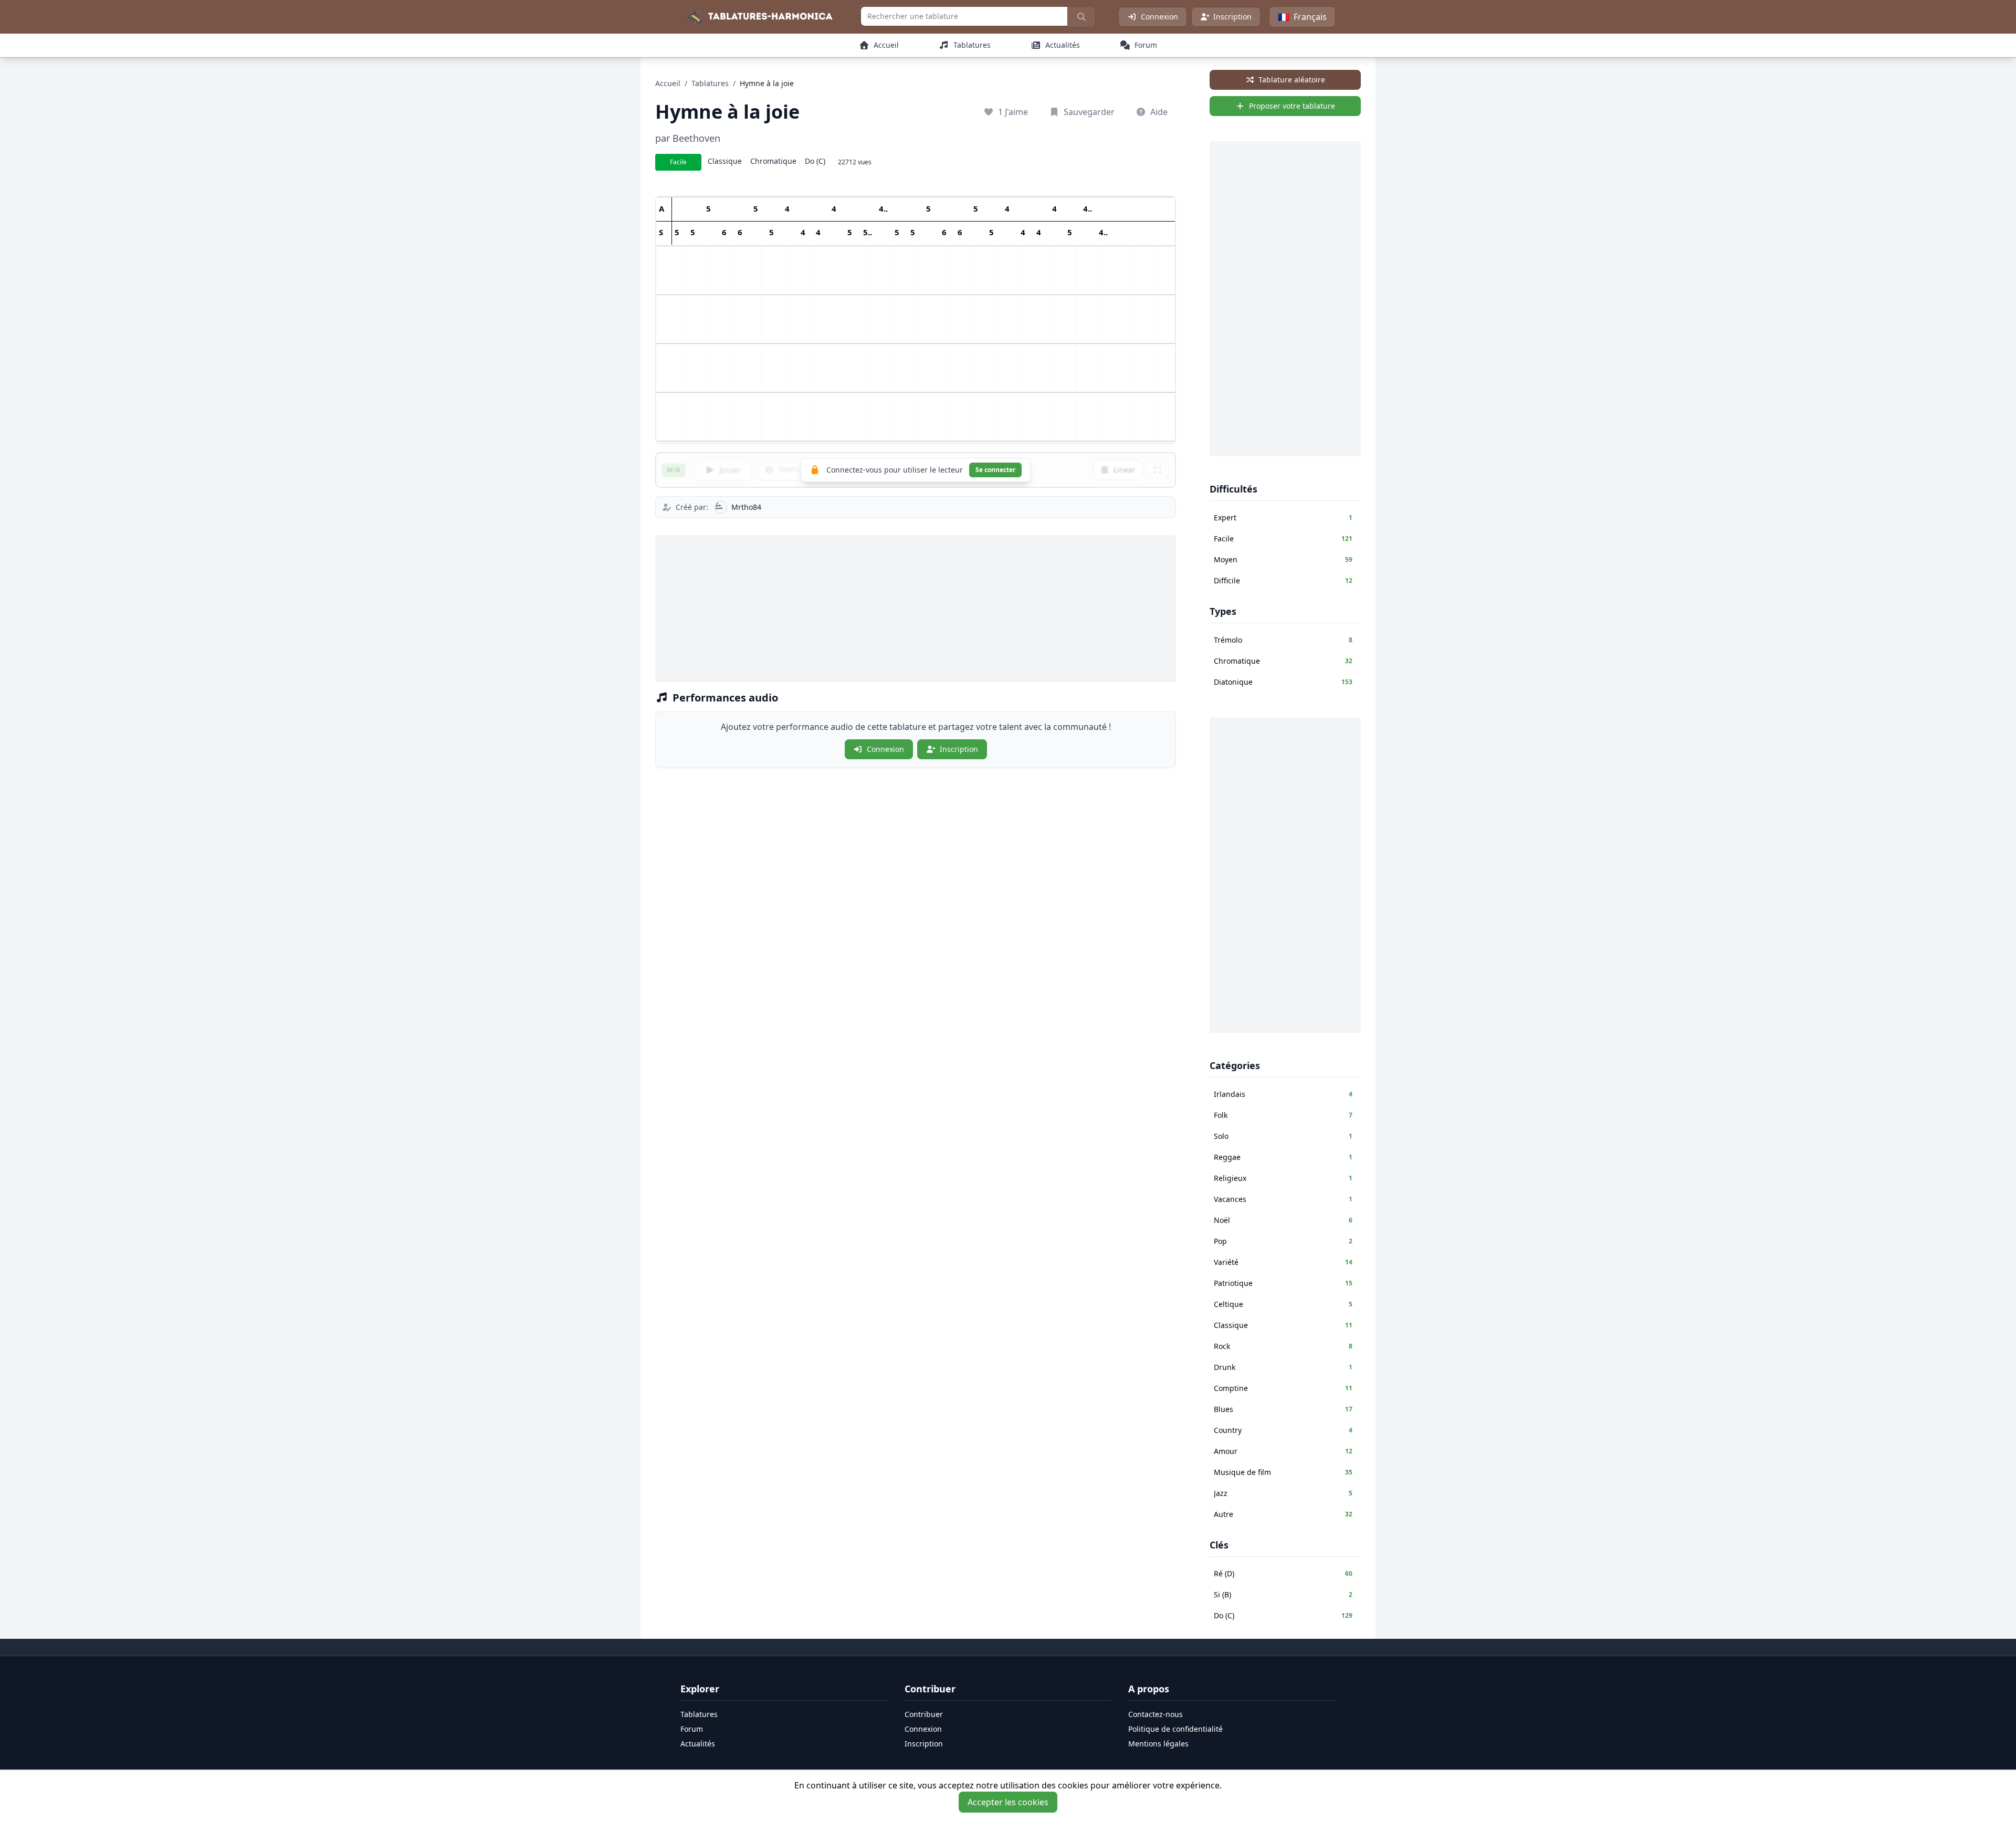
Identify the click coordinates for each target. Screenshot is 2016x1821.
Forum (692, 1729)
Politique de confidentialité (1175, 1729)
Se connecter (995, 470)
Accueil (668, 83)
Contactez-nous (1156, 1714)
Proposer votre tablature (1292, 106)
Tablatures (710, 83)
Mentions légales (1158, 1744)
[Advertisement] (916, 609)
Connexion (1159, 17)
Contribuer (924, 1714)
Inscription (1232, 17)
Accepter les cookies (1008, 1802)
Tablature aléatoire (1292, 80)
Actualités (698, 1744)
